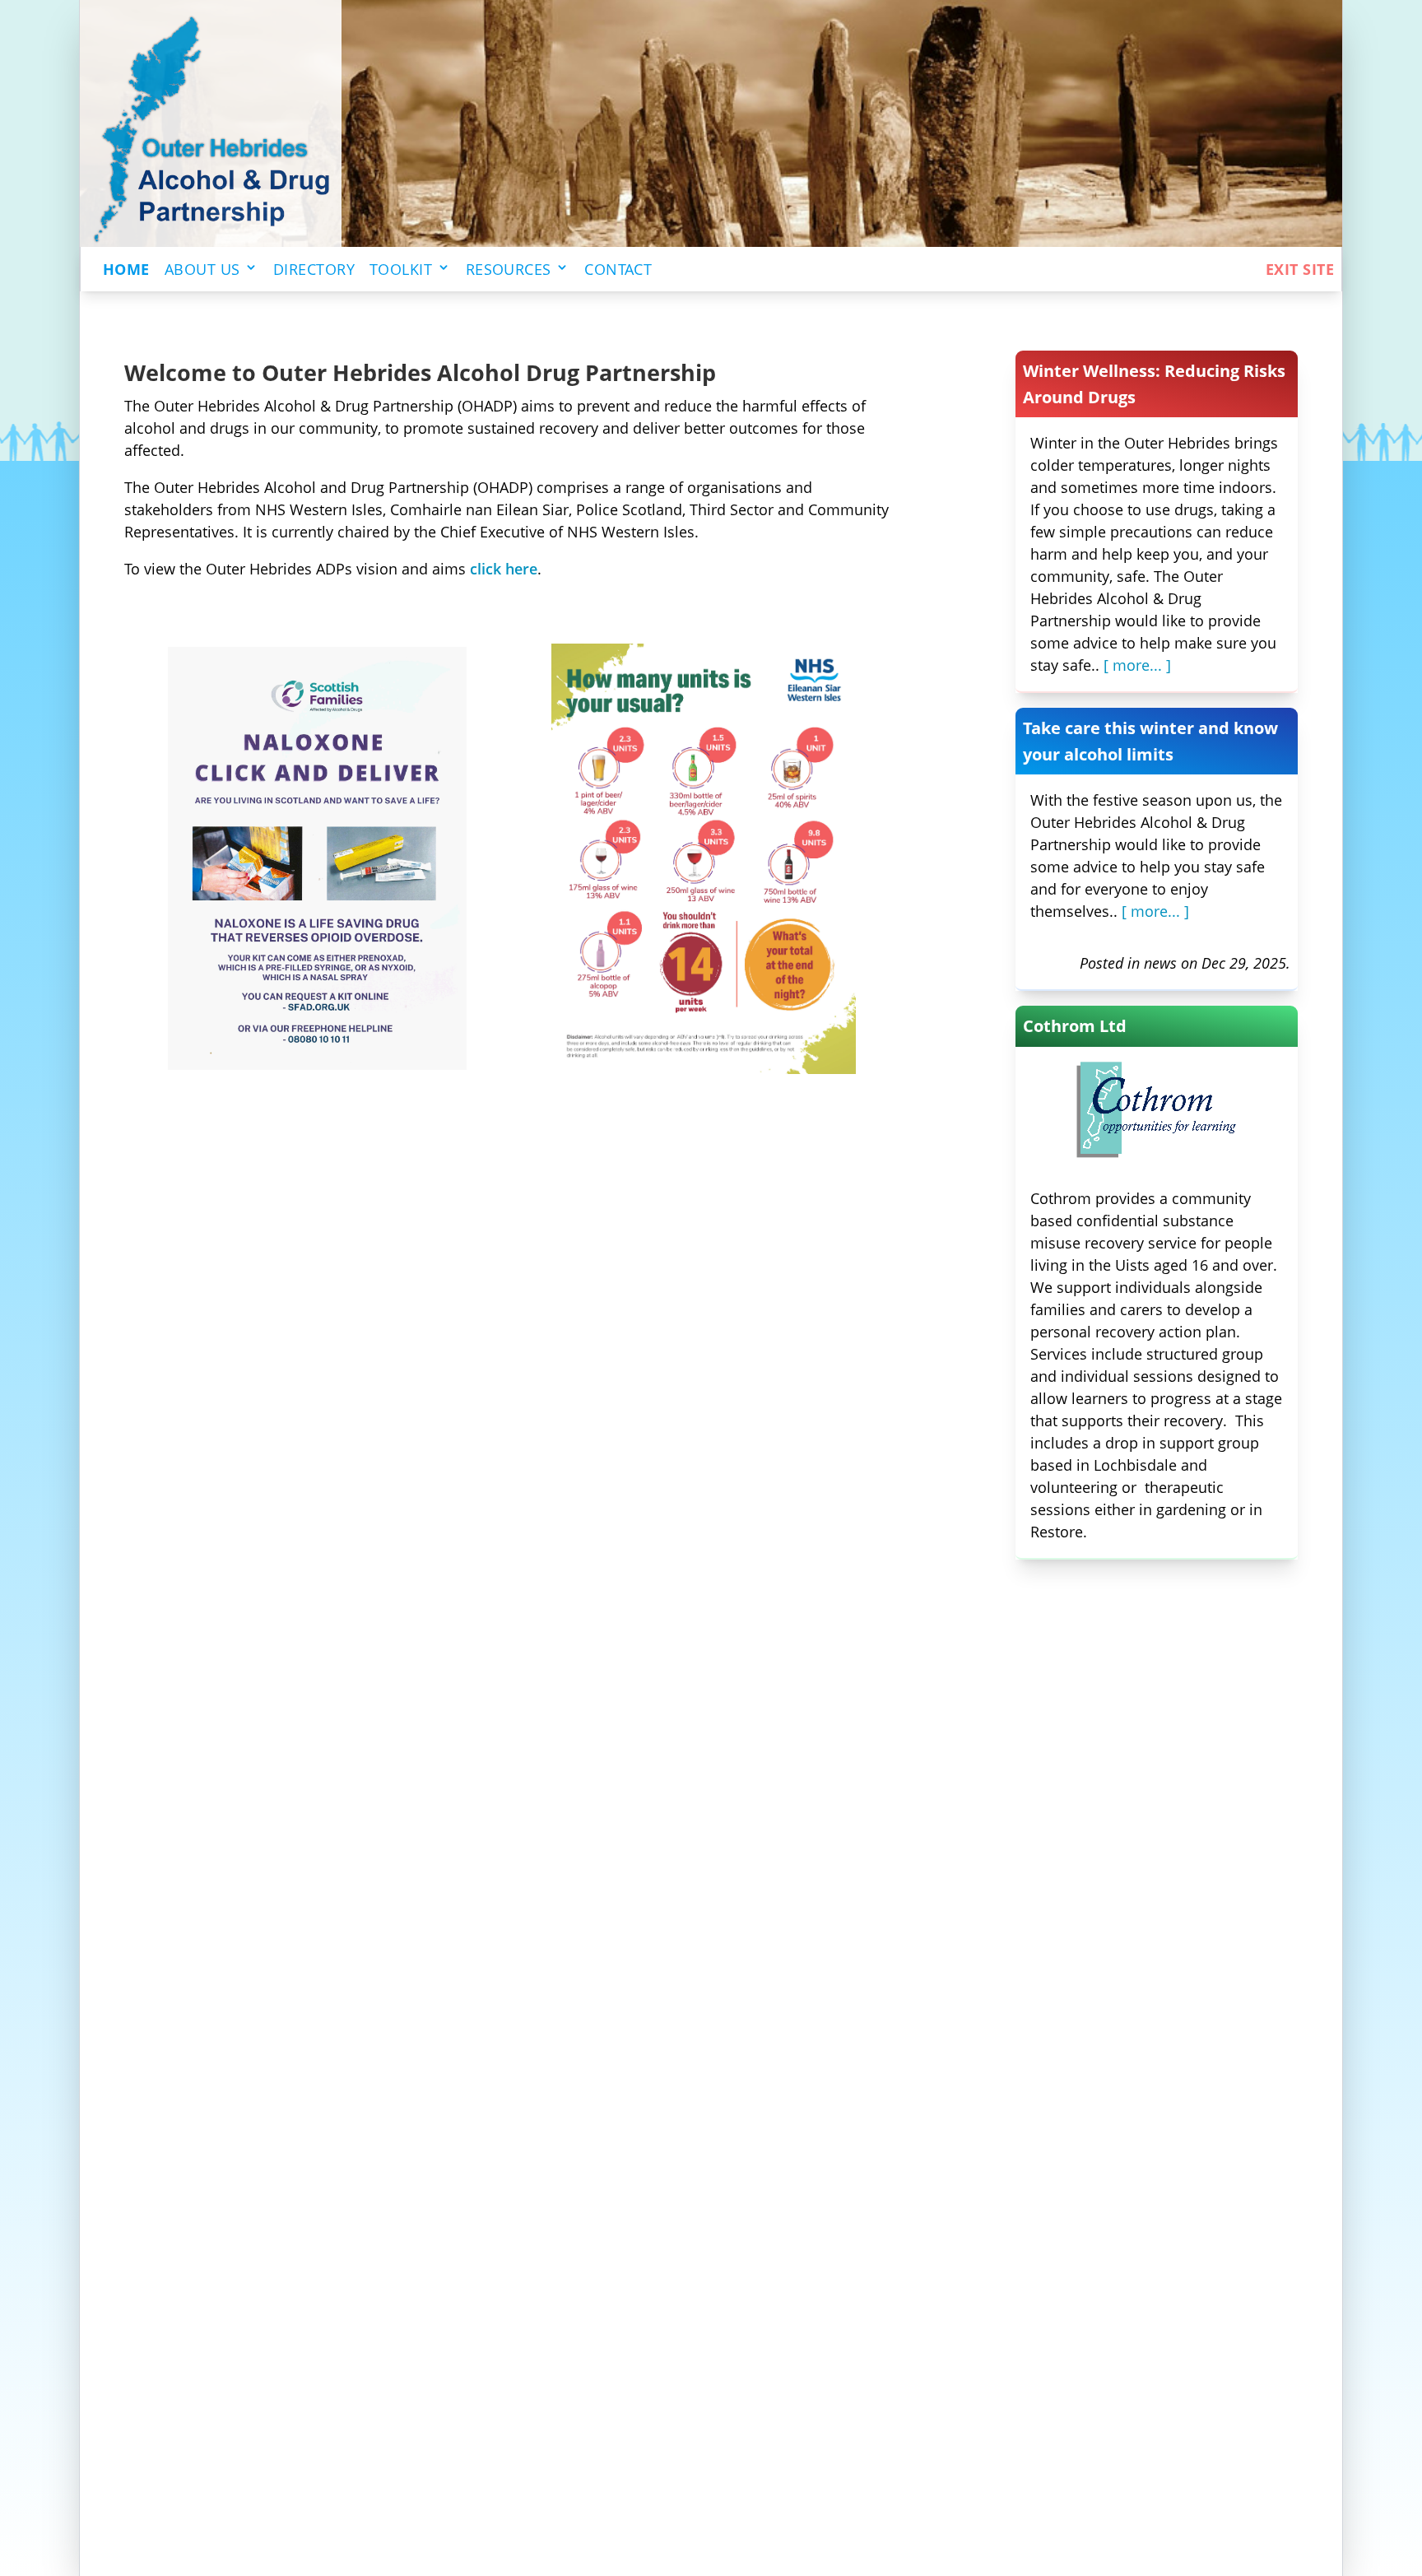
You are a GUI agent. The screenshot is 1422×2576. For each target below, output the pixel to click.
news (1160, 963)
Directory (314, 269)
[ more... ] (1137, 665)
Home (126, 269)
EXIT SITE (1300, 269)
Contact (618, 269)
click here (504, 569)
